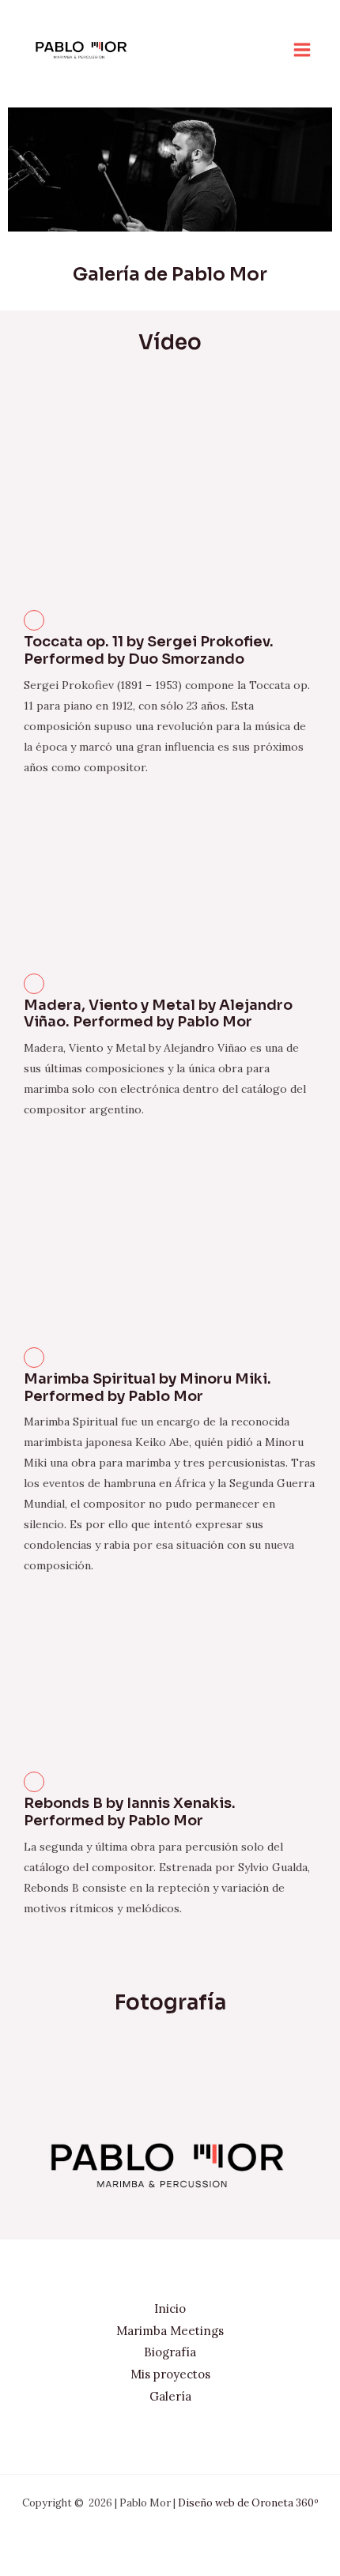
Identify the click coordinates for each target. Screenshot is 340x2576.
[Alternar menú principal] (302, 50)
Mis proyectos (170, 2374)
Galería (170, 2396)
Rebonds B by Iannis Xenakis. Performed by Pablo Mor (130, 1812)
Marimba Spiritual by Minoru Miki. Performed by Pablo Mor (147, 1388)
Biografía (170, 2352)
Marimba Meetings (170, 2331)
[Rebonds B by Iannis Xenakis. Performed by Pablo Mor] (34, 1782)
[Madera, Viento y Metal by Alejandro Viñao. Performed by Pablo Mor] (34, 984)
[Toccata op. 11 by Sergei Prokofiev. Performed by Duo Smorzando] (34, 620)
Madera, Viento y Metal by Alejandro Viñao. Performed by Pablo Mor (158, 1014)
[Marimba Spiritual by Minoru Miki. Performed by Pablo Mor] (34, 1358)
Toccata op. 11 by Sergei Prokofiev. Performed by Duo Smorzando (149, 650)
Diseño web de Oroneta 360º (248, 2503)
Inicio (170, 2309)
